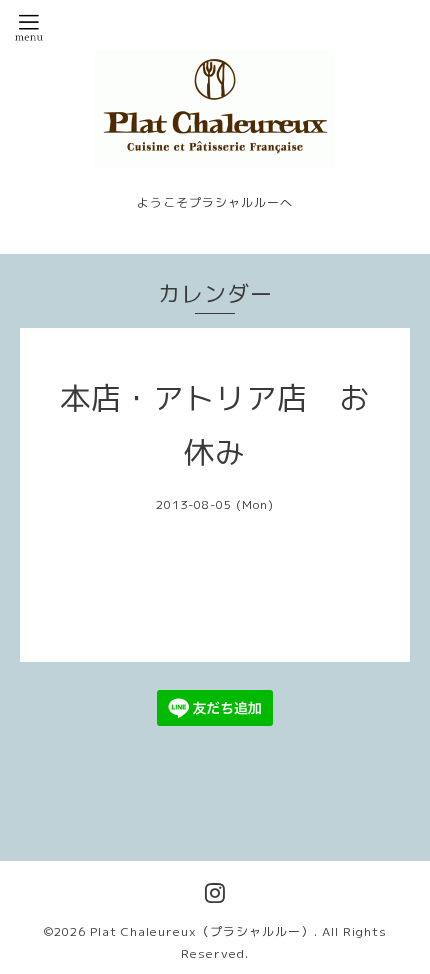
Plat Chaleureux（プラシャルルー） (202, 931)
